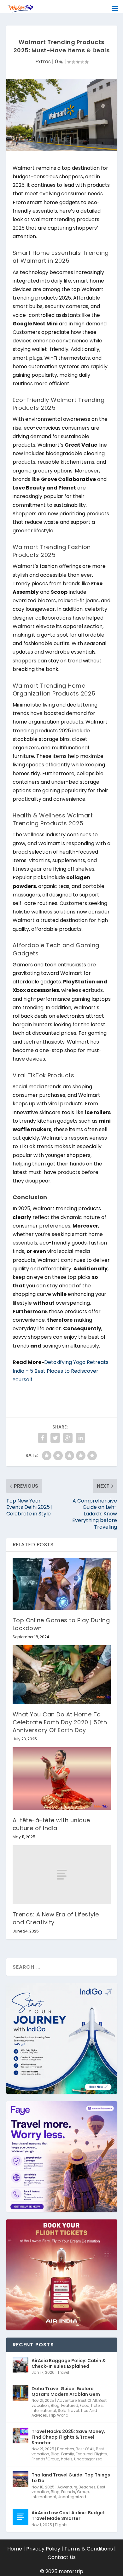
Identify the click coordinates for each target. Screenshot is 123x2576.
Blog (55, 2405)
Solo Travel (68, 2410)
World (63, 2415)
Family (68, 2454)
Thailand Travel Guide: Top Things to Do (71, 2478)
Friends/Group (45, 2459)
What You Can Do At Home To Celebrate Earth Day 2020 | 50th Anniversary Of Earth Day (60, 1722)
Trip (52, 2415)
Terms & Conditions (89, 2549)
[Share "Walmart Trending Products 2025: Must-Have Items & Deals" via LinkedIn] (80, 1438)
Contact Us (62, 2557)
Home (15, 2549)
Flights (101, 2454)
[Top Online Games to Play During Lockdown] (62, 1584)
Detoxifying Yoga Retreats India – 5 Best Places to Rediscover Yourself (61, 1371)
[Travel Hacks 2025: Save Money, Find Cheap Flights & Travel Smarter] (20, 2436)
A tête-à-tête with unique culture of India (51, 1824)
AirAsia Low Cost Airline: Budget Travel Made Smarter (68, 2516)
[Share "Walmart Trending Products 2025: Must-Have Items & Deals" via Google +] (68, 1438)
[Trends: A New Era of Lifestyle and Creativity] (62, 1875)
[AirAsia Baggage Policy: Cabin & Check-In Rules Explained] (20, 2365)
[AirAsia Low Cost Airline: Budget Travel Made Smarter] (20, 2517)
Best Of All (88, 2400)
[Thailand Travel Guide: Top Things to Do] (20, 2479)
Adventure (67, 2400)
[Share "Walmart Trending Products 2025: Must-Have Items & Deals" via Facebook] (43, 1438)
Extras (43, 62)
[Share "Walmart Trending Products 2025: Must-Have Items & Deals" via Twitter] (55, 1438)
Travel (63, 2372)
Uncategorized (88, 2459)
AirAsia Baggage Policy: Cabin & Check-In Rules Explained (69, 2363)
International (44, 2410)
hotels (97, 2405)
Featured (70, 2405)
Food (85, 2405)
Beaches (66, 2449)
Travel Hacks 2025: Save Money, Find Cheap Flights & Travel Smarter (68, 2437)
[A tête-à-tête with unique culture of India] (62, 1778)
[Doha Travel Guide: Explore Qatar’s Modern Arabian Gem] (20, 2393)
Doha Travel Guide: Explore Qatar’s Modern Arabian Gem (66, 2391)
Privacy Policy (43, 2549)
